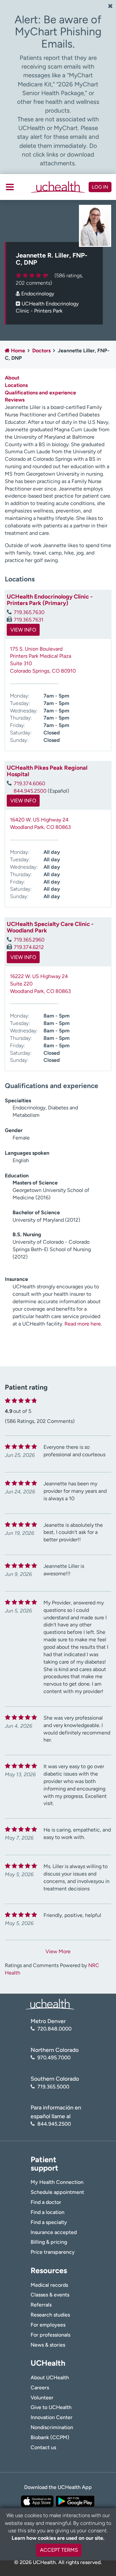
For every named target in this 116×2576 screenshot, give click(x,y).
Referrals (41, 2305)
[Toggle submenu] (10, 187)
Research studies (50, 2315)
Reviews (15, 400)
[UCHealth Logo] (50, 2004)
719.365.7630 (29, 612)
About (12, 378)
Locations (16, 385)
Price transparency (53, 2252)
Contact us (43, 2447)
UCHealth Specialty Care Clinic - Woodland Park (50, 927)
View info (23, 630)
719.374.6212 (29, 947)
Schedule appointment (57, 2192)
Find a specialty (49, 2222)
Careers (40, 2388)
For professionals (50, 2335)
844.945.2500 (30, 791)
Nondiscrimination (52, 2427)
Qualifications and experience (40, 393)
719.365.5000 (53, 2087)
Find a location (48, 2212)
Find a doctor (46, 2202)
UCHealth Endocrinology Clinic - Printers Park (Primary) (50, 600)
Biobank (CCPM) (50, 2437)
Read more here (83, 1324)
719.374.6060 (29, 783)
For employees (48, 2325)
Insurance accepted (54, 2232)
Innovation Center (52, 2417)
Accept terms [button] (59, 2550)
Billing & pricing (49, 2242)
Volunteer (42, 2398)
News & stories (48, 2345)
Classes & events (50, 2295)
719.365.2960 (29, 940)
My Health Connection (57, 2182)
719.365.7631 (29, 620)
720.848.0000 (54, 2029)
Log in (100, 187)
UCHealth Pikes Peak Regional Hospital (47, 771)
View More (58, 1951)
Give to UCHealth (51, 2407)
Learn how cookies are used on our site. (58, 2538)
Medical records (49, 2285)
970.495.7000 (54, 2058)
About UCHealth (50, 2378)
